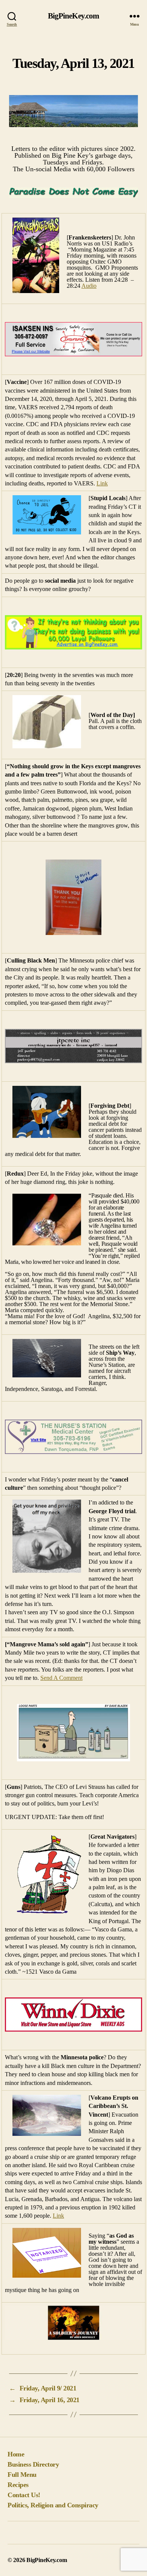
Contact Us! (24, 2495)
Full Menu (22, 2475)
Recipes (18, 2485)
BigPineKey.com (74, 16)
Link (102, 483)
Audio (89, 286)
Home (16, 2454)
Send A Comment (61, 1678)
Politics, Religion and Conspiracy (53, 2505)
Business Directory (33, 2464)
